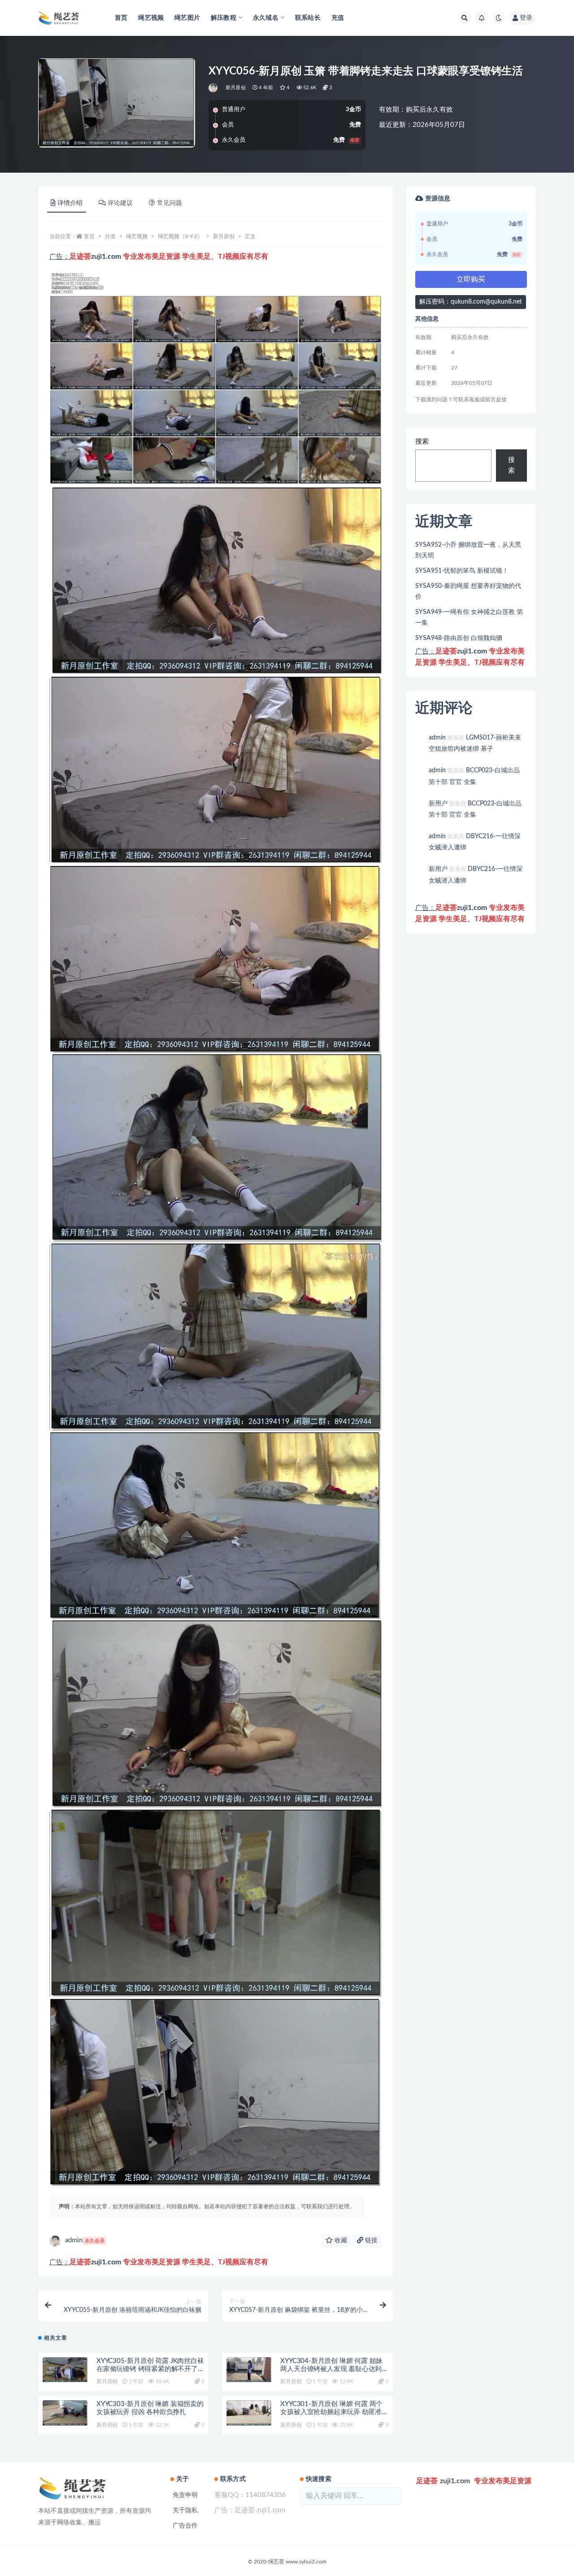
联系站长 (308, 18)
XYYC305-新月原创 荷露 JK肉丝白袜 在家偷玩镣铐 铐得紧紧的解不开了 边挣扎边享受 (150, 2369)
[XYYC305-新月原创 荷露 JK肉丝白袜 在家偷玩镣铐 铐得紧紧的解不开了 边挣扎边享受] (65, 2370)
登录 (526, 18)
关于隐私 (185, 2511)
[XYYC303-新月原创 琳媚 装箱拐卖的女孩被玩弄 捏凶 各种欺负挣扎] (65, 2413)
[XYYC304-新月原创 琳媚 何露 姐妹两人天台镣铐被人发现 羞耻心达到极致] (249, 2370)
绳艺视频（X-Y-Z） (180, 236)
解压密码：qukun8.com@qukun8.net (471, 302)
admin (85, 2240)
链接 (370, 2241)
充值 (338, 18)
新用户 (438, 804)
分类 (110, 236)
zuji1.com (106, 257)
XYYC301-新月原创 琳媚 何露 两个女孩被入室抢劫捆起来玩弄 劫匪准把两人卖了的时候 (331, 2412)
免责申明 (185, 2495)
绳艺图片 (187, 18)
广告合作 (185, 2526)
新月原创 (236, 88)
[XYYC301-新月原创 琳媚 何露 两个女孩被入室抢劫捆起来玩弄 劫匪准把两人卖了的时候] (249, 2413)
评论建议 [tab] (120, 203)
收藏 (340, 2241)
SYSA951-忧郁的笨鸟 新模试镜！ (462, 571)
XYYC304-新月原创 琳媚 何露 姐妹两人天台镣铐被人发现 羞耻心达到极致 (331, 2369)
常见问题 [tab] (170, 203)
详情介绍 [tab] (70, 203)
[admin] (214, 88)
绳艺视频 (151, 18)
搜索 (422, 442)
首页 (121, 18)
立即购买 (471, 279)
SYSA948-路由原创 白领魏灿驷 (459, 638)
